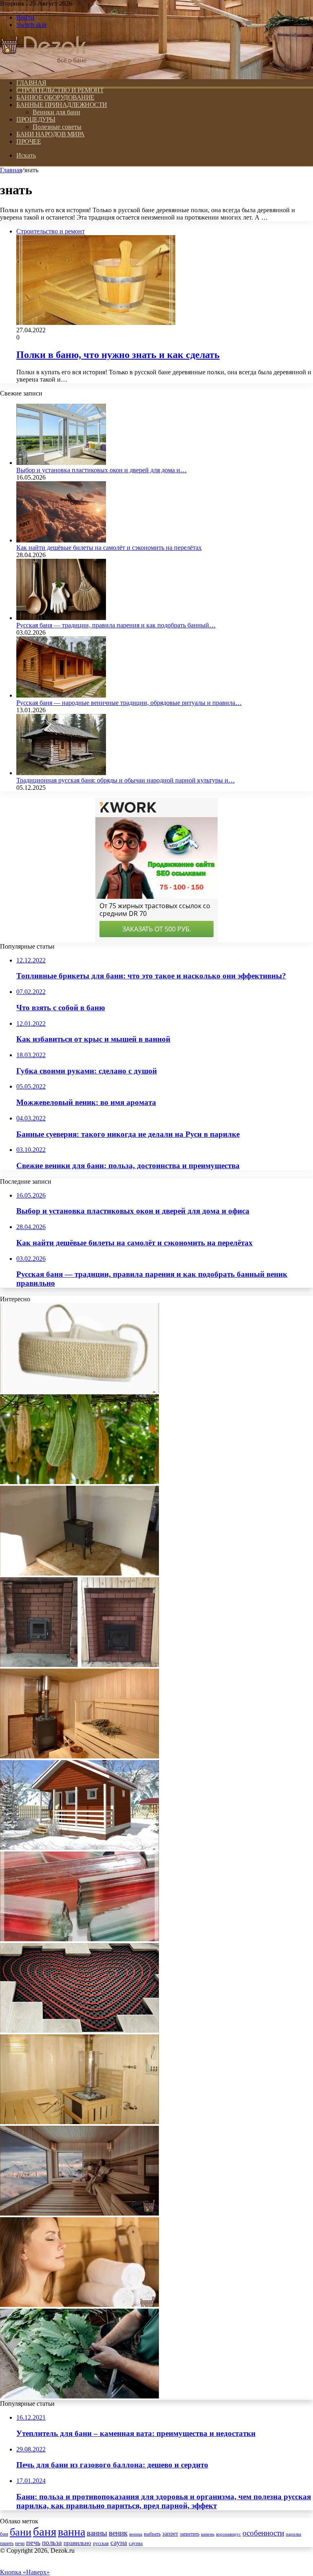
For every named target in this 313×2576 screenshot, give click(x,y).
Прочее (29, 141)
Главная (11, 170)
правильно (77, 2543)
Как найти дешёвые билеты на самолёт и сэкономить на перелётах (109, 548)
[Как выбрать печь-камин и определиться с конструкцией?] (79, 1573)
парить (7, 2543)
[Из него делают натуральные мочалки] (79, 1390)
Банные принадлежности (62, 105)
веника (136, 2534)
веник (118, 2533)
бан (4, 2534)
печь (33, 2543)
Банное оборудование (55, 97)
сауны (136, 2543)
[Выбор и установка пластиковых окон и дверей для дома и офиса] (61, 463)
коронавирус (228, 2534)
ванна (72, 2532)
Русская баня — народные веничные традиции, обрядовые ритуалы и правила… (129, 703)
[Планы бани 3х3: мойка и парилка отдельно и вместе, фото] (79, 1848)
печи (20, 2543)
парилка (293, 2534)
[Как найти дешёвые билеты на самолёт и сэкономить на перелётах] (61, 540)
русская (101, 2543)
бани (21, 2532)
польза (52, 2543)
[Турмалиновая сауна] (79, 1939)
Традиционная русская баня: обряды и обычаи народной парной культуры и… (126, 780)
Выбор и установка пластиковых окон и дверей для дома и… (101, 470)
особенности (263, 2533)
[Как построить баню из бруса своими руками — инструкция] (79, 2213)
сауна (119, 2543)
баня (45, 2532)
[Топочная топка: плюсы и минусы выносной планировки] (79, 1665)
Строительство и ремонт (60, 90)
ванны (97, 2533)
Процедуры (36, 119)
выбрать (152, 2534)
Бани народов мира (51, 134)
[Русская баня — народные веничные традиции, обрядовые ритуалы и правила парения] (61, 695)
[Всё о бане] (44, 69)
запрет (170, 2534)
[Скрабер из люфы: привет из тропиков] (79, 1482)
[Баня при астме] (79, 2305)
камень (208, 2534)
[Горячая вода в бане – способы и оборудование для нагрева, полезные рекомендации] (79, 1756)
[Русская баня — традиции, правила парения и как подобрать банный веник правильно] (61, 618)
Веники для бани (56, 112)
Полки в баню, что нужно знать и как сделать (118, 355)
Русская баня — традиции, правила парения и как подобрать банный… (116, 625)
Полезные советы (57, 127)
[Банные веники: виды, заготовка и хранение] (79, 2396)
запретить (190, 2534)
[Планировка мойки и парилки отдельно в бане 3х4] (79, 2122)
